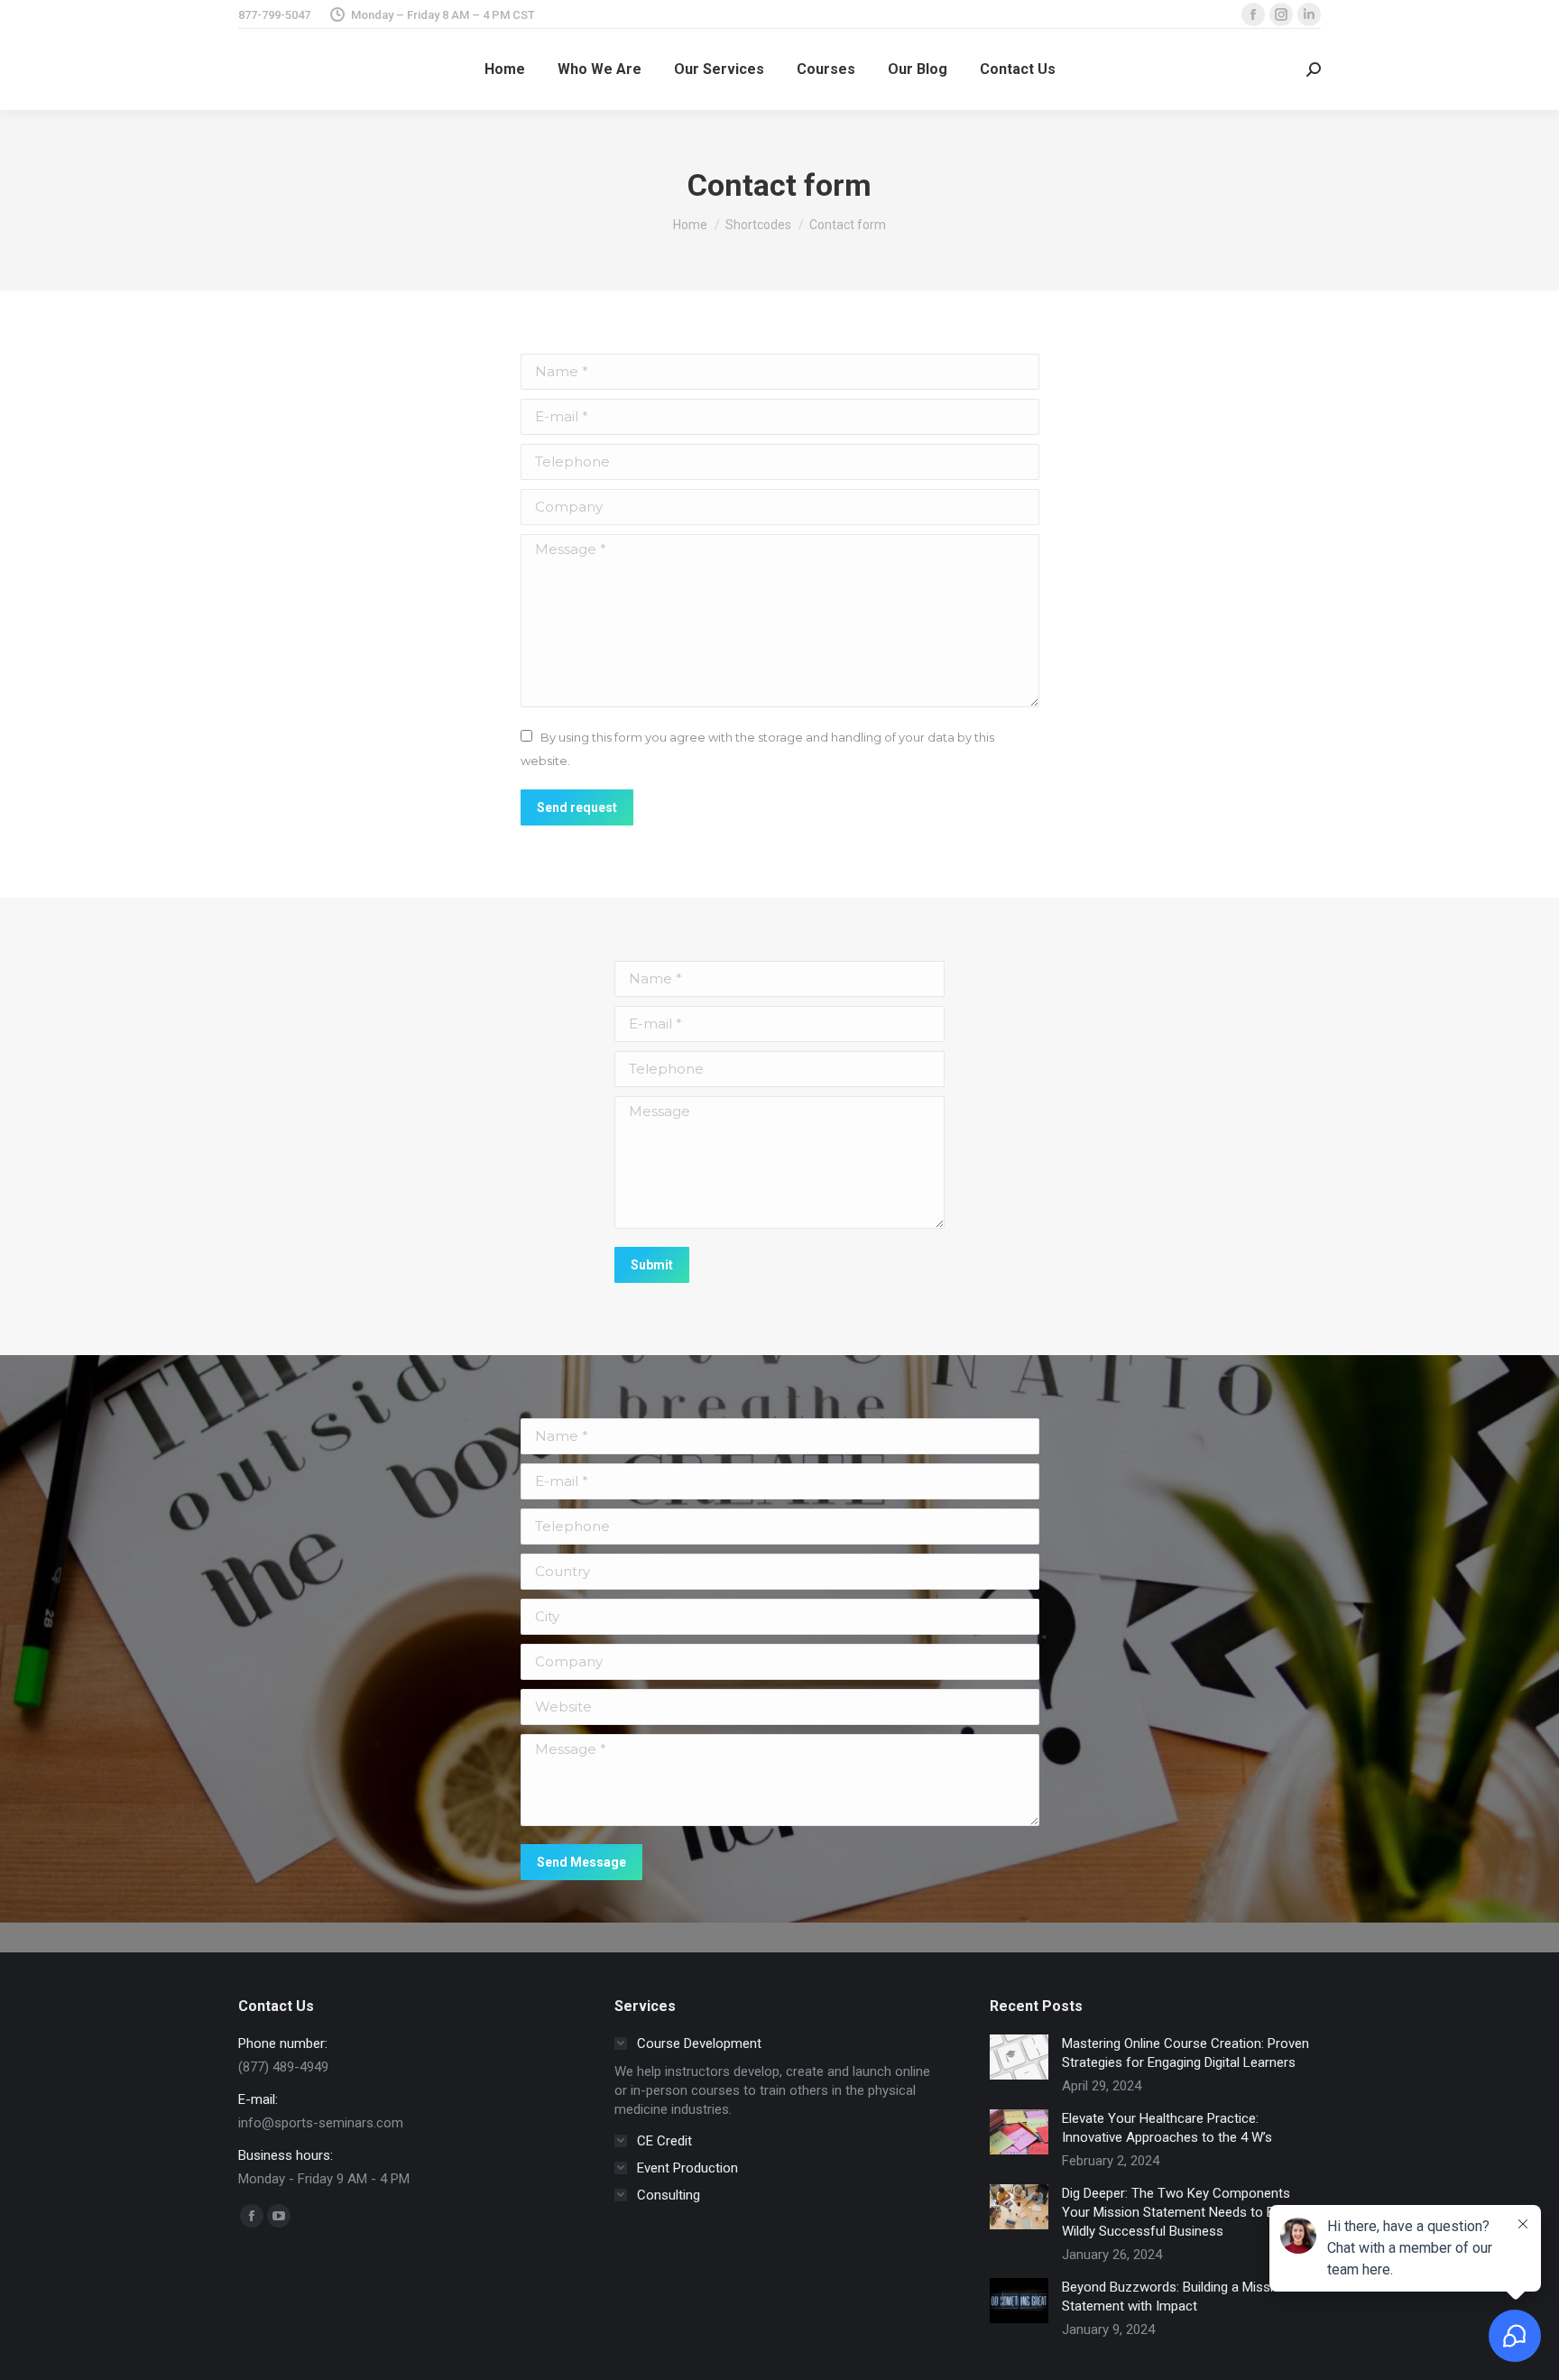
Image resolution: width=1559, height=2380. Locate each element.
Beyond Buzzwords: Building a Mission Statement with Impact (1175, 2297)
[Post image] (1019, 2057)
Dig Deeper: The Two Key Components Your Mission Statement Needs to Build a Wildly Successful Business (1184, 2212)
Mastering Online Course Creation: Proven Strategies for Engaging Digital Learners (1185, 2053)
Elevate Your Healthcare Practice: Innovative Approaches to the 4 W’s (1167, 2128)
